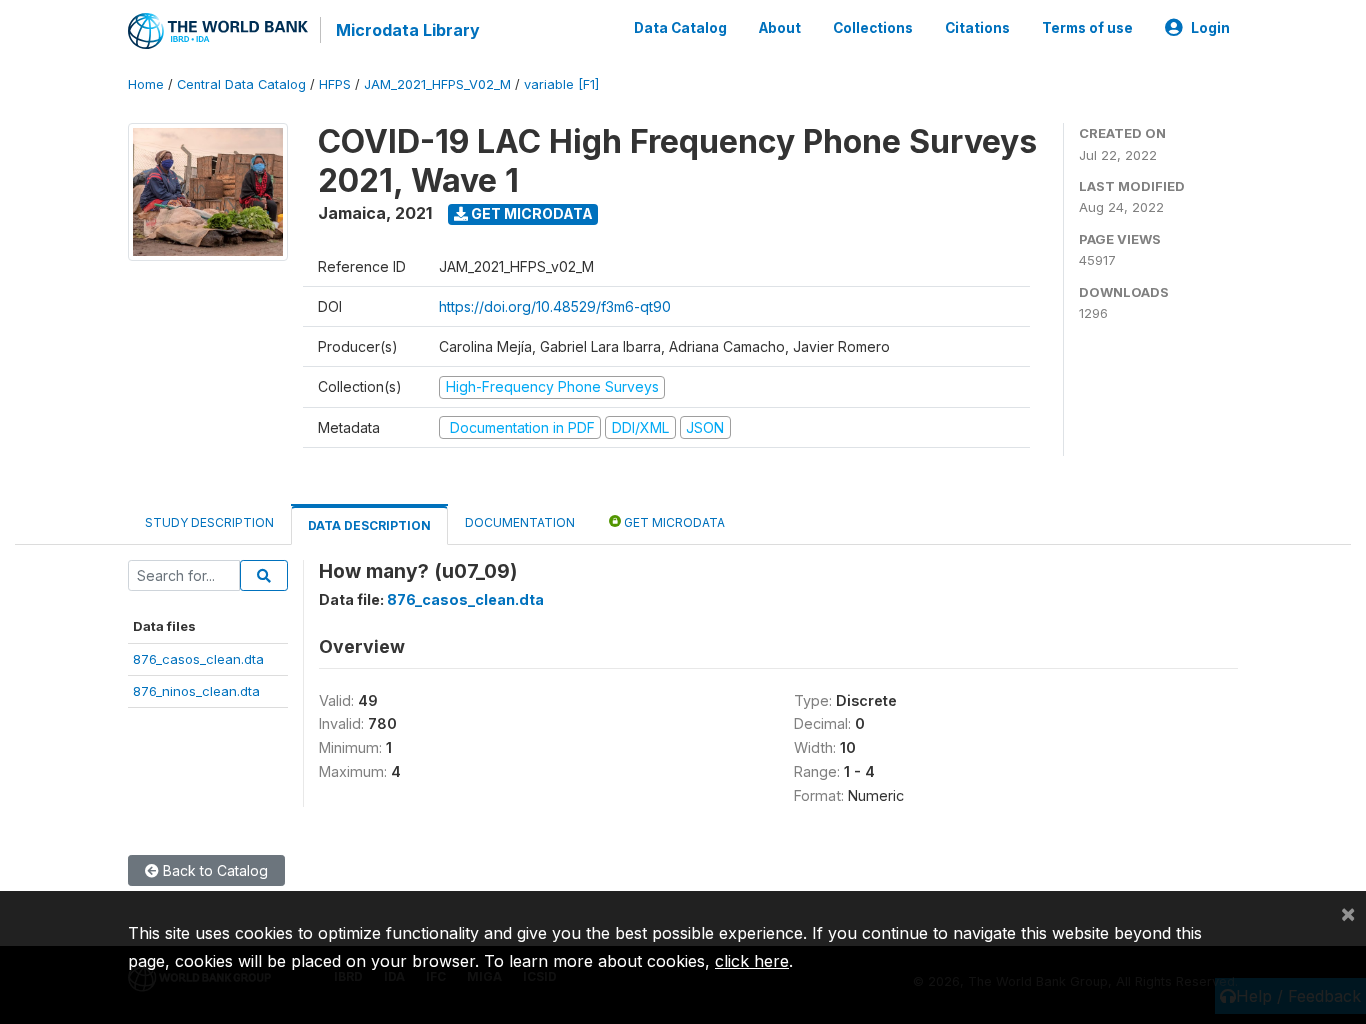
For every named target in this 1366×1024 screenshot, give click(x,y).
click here (752, 961)
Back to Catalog (213, 870)
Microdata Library (408, 30)
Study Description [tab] (209, 522)
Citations (977, 28)
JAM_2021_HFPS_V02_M (437, 84)
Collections (873, 28)
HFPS (335, 84)
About (780, 28)
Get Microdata (530, 213)
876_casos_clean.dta (198, 659)
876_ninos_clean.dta (196, 691)
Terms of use (1087, 28)
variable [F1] (561, 84)
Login (1210, 28)
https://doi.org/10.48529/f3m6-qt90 (555, 306)
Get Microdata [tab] (673, 522)
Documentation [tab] (520, 522)
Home (146, 84)
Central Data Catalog (241, 84)
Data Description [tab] (369, 525)
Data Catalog (680, 28)
